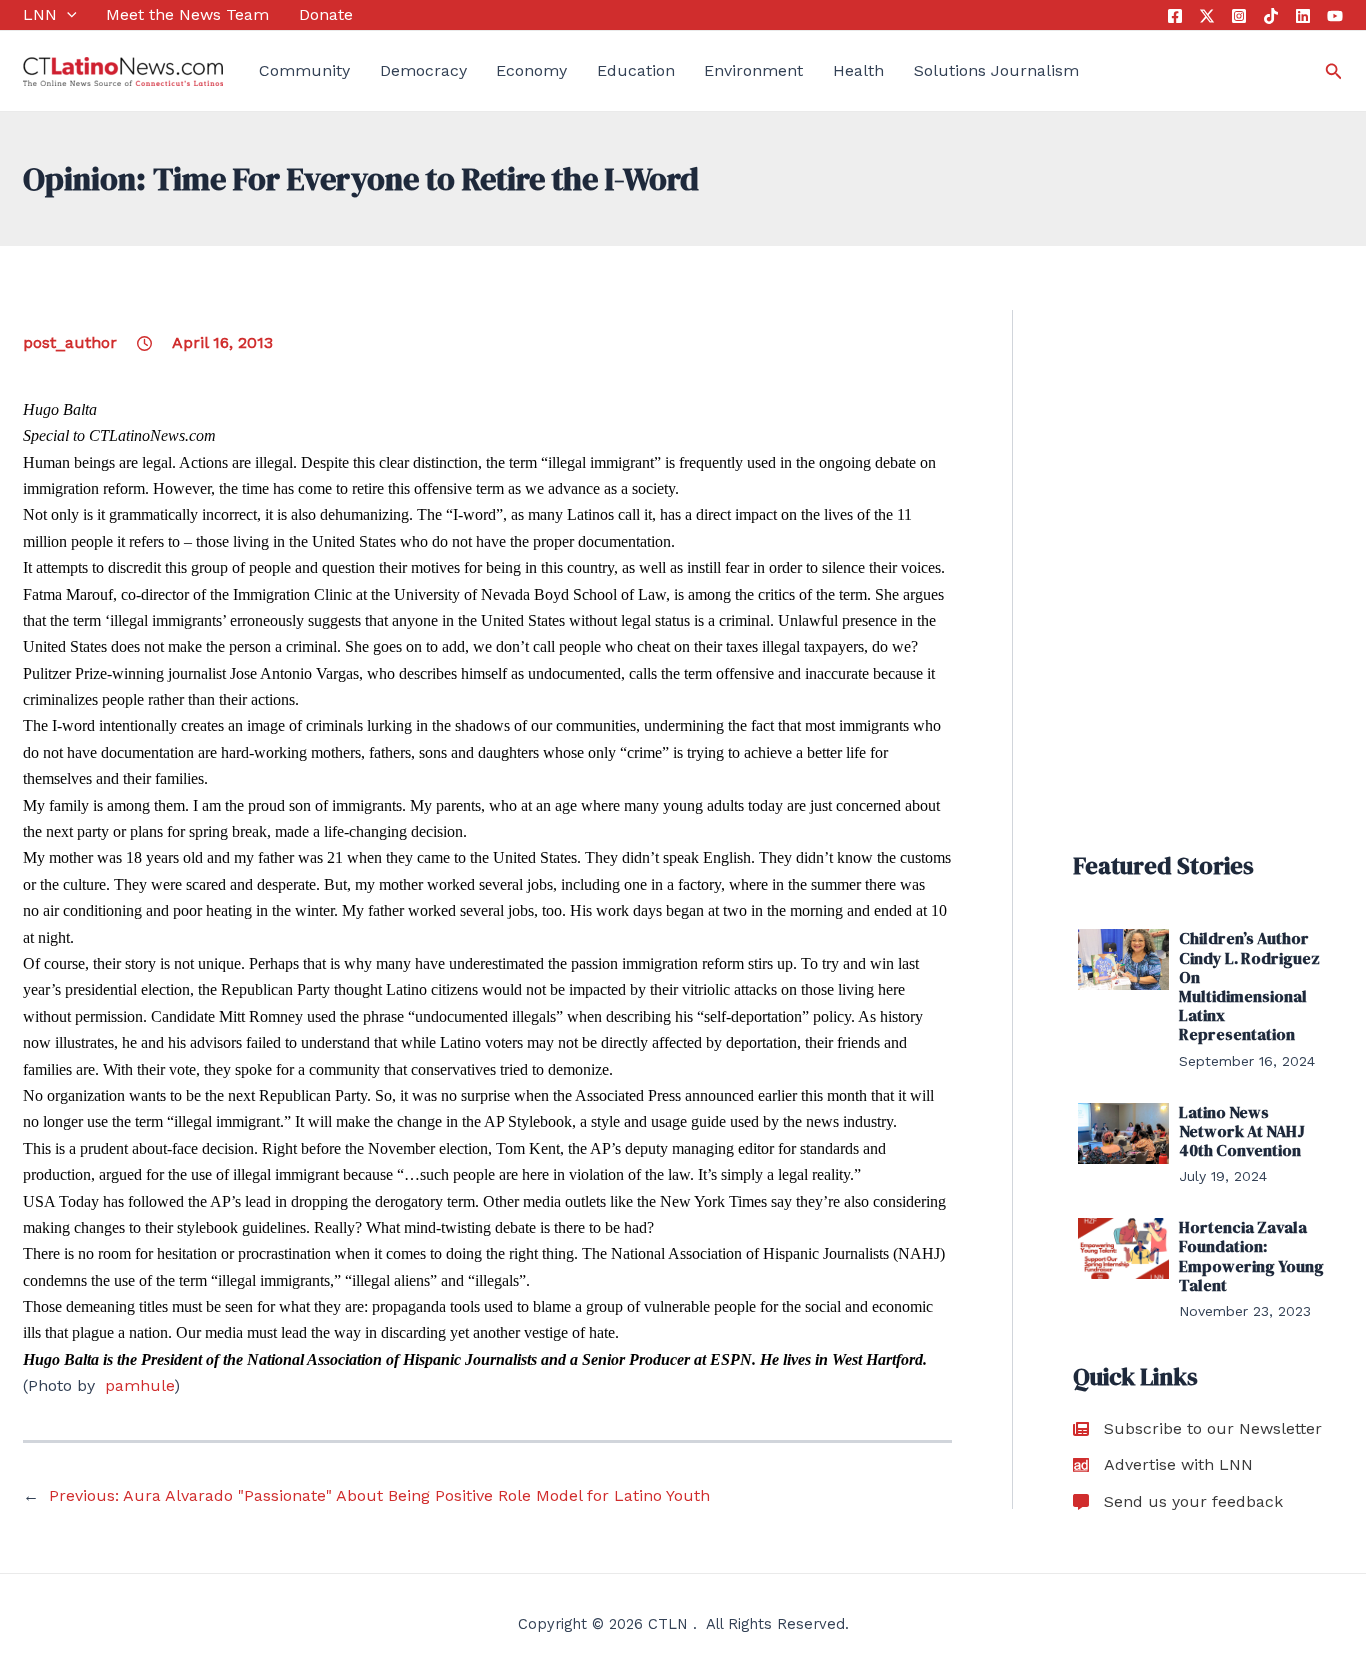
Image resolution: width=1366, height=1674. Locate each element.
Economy (531, 70)
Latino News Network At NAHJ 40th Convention (1242, 1131)
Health (858, 70)
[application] (67, 15)
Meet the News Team (187, 14)
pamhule (139, 1385)
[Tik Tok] (1271, 16)
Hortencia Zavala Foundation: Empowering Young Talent (1251, 1256)
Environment (753, 70)
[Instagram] (1239, 16)
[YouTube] (1335, 16)
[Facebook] (1175, 16)
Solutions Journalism (996, 70)
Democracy (423, 70)
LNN (40, 14)
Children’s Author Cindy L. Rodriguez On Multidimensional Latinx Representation (1249, 986)
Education (636, 70)
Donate (326, 14)
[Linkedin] (1303, 16)
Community (304, 70)
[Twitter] (1207, 16)
